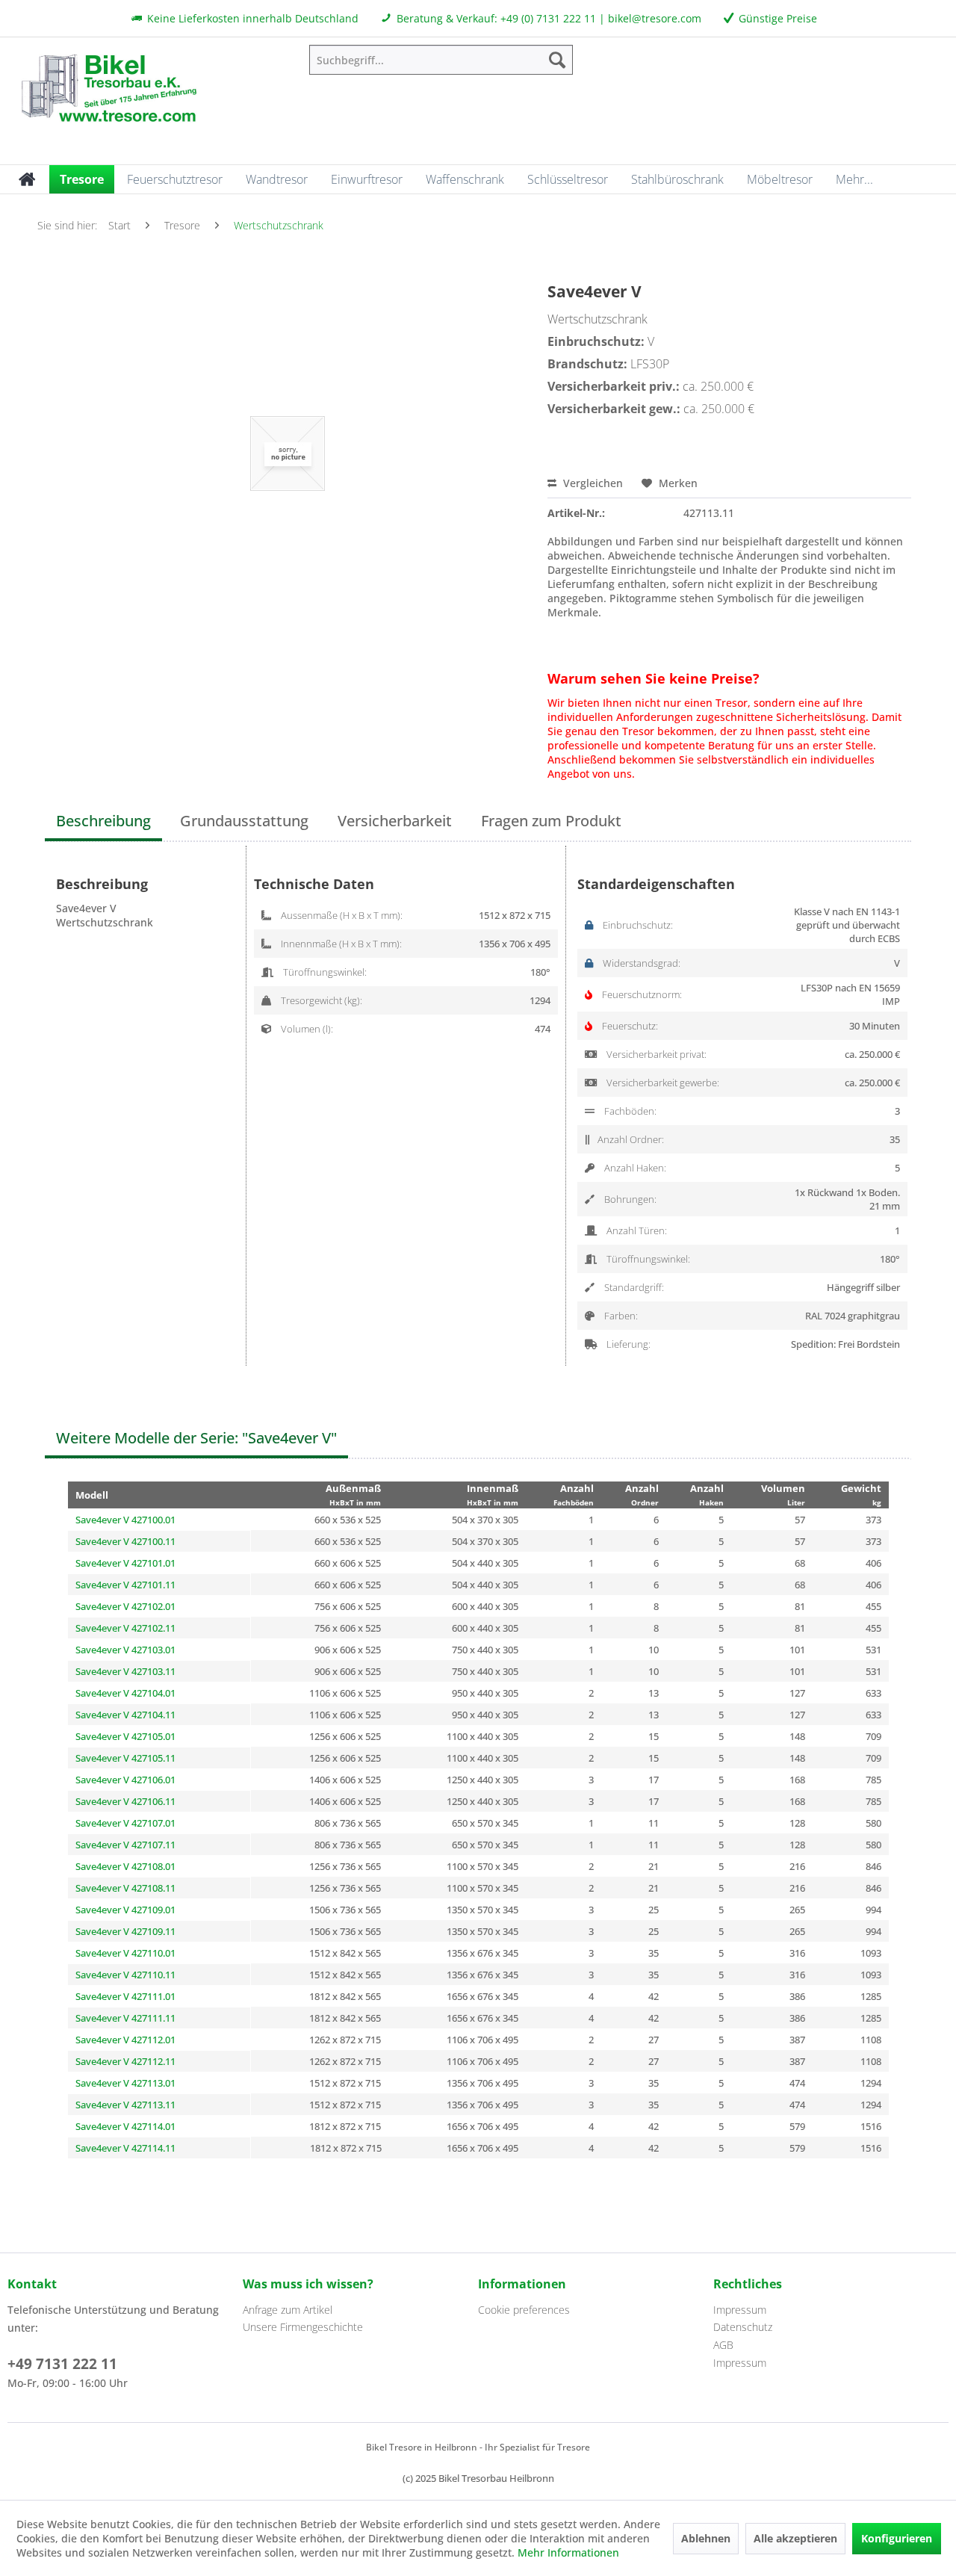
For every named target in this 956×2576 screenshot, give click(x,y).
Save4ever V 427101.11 (125, 1585)
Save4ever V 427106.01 (125, 1780)
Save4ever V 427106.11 (125, 1801)
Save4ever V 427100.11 (125, 1541)
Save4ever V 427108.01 (125, 1866)
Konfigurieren (897, 2538)
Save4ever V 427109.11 (125, 1931)
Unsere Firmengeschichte (303, 2327)
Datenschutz (743, 2327)
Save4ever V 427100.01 (125, 1520)
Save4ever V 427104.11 (125, 1715)
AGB (723, 2345)
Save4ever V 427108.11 (125, 1888)
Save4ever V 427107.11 (125, 1845)
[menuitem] (441, 60)
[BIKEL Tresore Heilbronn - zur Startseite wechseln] (108, 86)
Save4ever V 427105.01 (125, 1736)
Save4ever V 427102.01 (125, 1606)
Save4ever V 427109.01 (125, 1910)
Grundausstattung (244, 821)
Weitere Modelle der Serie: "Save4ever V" (196, 1438)
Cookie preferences (524, 2310)
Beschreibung (103, 821)
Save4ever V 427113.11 (125, 2105)
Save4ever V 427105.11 (125, 1758)
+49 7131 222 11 (62, 2364)
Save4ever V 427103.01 (125, 1650)
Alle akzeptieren (795, 2538)
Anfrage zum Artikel (288, 2310)
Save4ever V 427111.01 (125, 1996)
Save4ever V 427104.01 (125, 1693)
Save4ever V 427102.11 (125, 1628)
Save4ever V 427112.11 (125, 2061)
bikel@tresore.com (655, 18)
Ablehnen (706, 2538)
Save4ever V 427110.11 (125, 1975)
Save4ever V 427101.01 (125, 1563)
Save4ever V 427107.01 (125, 1823)
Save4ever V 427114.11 (125, 2148)
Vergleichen (592, 483)
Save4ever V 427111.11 (125, 2018)
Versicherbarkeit (395, 821)
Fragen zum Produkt (551, 821)
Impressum (740, 2310)
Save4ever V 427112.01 (125, 2040)
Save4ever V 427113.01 (125, 2083)
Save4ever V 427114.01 (125, 2126)
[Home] (27, 179)
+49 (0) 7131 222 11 (548, 18)
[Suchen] (557, 60)
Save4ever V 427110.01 (125, 1953)
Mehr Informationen (568, 2552)
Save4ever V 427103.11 (125, 1671)
